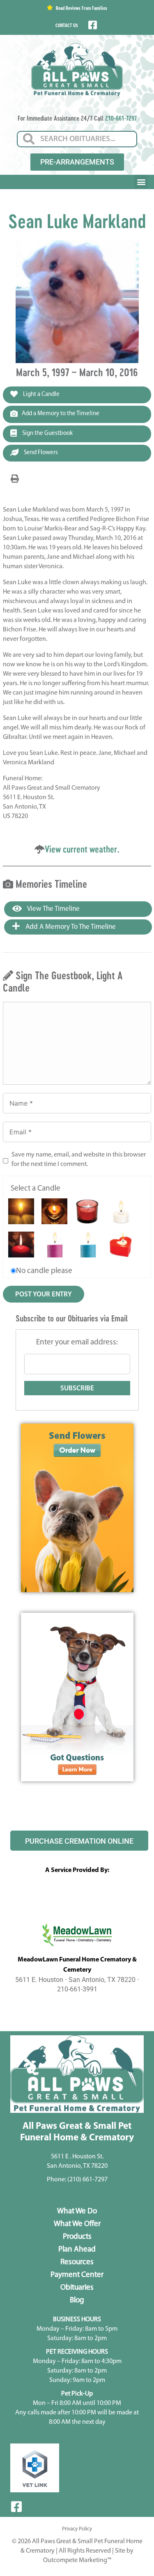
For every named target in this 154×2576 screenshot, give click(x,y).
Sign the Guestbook (47, 433)
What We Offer (77, 2224)
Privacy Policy (77, 2529)
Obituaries (77, 2288)
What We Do (77, 2211)
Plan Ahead (77, 2250)
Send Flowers (40, 453)
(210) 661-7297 (87, 2180)
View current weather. (82, 849)
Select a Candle (36, 1189)
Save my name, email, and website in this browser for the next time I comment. (79, 1160)
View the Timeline (53, 909)
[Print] (15, 479)
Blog (77, 2301)
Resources (77, 2262)
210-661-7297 (121, 118)
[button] (141, 182)
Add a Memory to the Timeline (61, 414)
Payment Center (77, 2275)
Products (77, 2237)
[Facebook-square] (16, 2507)
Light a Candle (41, 394)
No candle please (44, 1271)
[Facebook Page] (92, 25)
